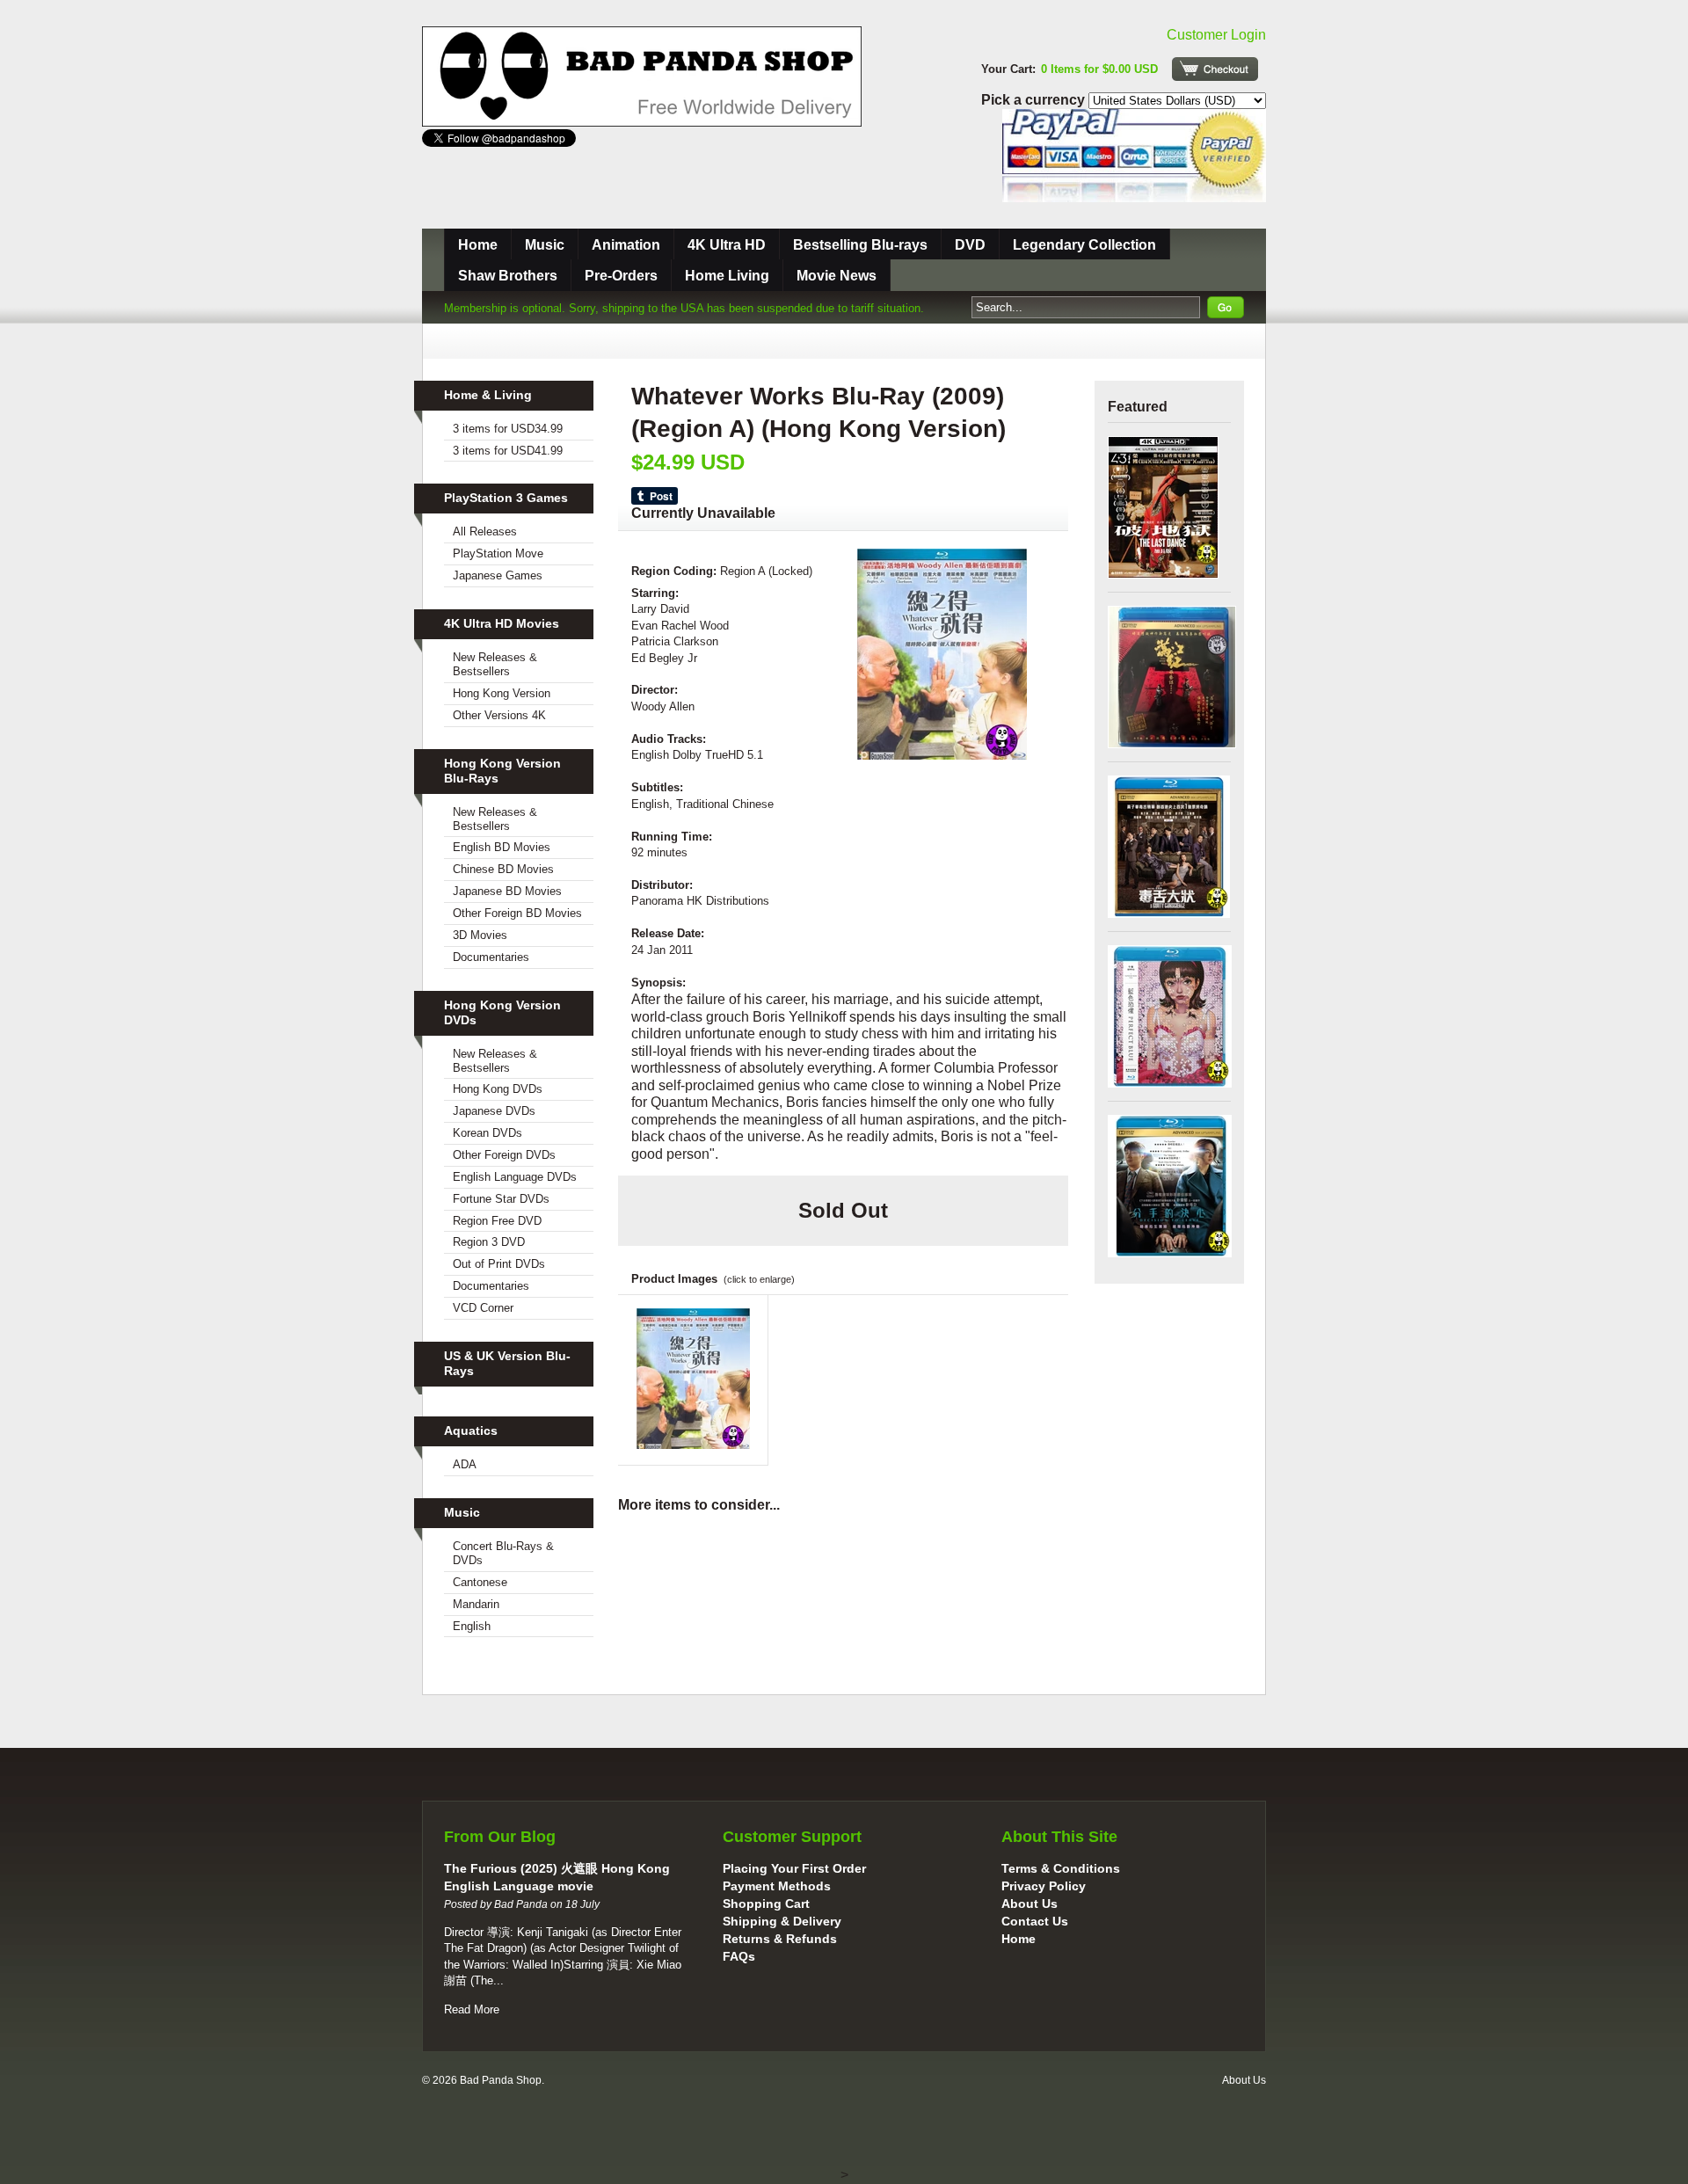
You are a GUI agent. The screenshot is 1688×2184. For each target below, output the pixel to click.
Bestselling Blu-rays (860, 245)
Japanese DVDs (494, 1111)
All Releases (485, 531)
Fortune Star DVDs (501, 1199)
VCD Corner (483, 1308)
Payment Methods (777, 1886)
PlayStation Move (498, 553)
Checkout (1215, 69)
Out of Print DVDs (499, 1264)
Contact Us (1035, 1921)
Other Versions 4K (499, 715)
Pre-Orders (621, 276)
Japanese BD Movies (507, 891)
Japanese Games (498, 575)
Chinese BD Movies (503, 869)
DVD (970, 245)
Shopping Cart (766, 1904)
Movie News (837, 276)
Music (545, 245)
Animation (626, 245)
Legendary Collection (1084, 245)
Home (478, 245)
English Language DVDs (515, 1177)
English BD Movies (502, 847)
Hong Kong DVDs (498, 1089)
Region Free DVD (497, 1221)
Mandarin (476, 1604)
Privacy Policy (1044, 1886)
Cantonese (480, 1582)
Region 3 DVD (489, 1242)
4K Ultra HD (727, 245)
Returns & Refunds (780, 1939)
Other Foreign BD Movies (517, 913)
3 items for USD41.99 (508, 451)
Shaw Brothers (508, 276)
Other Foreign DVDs (504, 1155)
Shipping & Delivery (782, 1921)
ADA (465, 1464)
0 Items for (1099, 69)
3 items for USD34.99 (508, 429)
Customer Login (1216, 35)
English (472, 1626)
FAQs (739, 1956)
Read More (472, 2009)
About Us (1030, 1904)
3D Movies (480, 935)
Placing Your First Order (794, 1868)
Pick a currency (1035, 100)
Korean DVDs (487, 1133)
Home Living (727, 276)
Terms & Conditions (1061, 1868)
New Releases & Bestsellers (495, 664)
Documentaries (491, 957)
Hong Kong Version (502, 693)
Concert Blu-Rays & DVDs (503, 1553)
